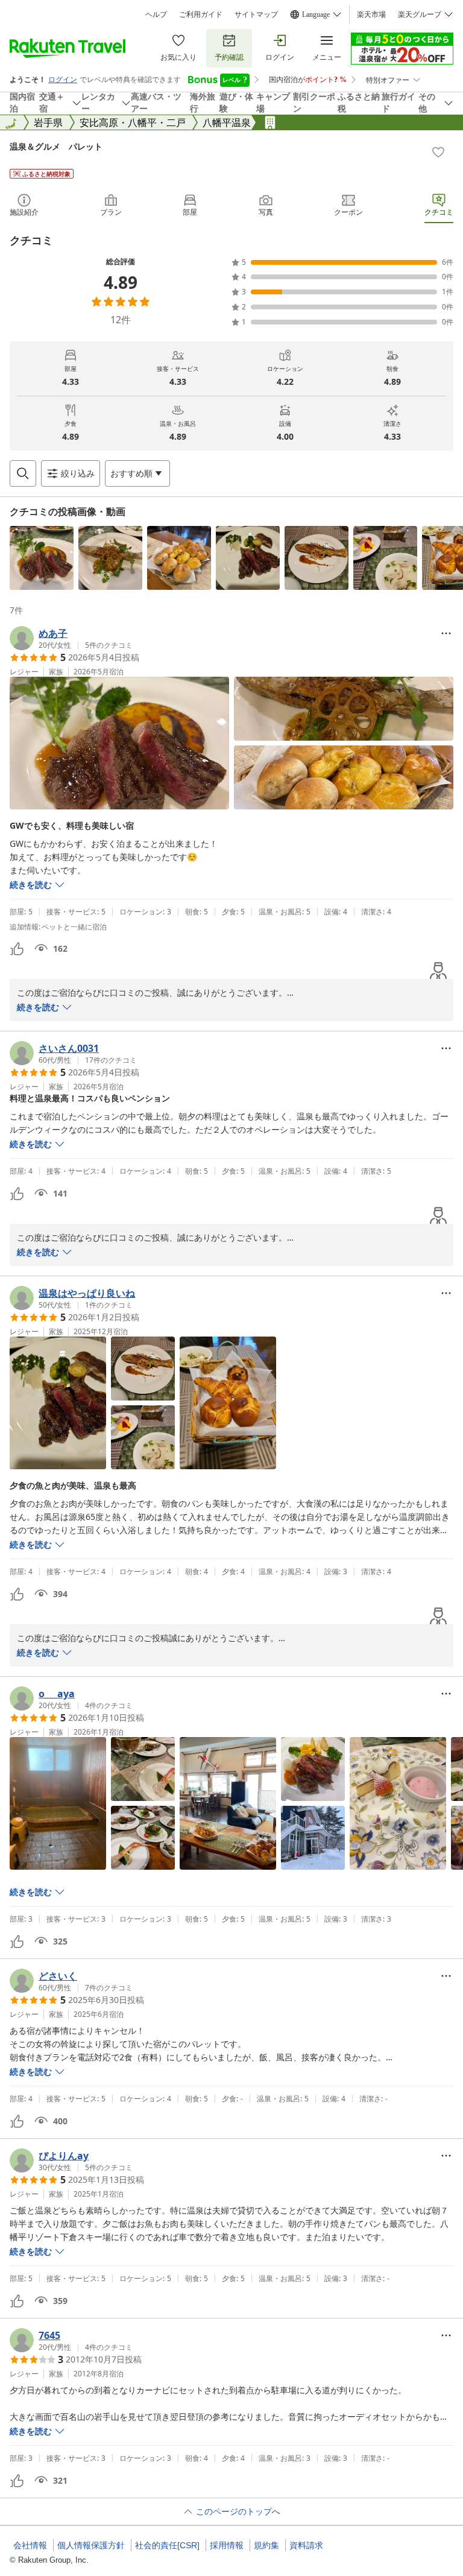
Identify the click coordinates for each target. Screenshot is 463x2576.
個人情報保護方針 (91, 2545)
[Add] (438, 152)
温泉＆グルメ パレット (56, 146)
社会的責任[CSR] (167, 2545)
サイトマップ (256, 14)
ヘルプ (156, 14)
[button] (42, 558)
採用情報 (227, 2545)
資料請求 (306, 2545)
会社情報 (30, 2545)
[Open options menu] (446, 633)
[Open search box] (23, 473)
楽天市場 (371, 14)
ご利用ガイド (201, 14)
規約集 (266, 2545)
